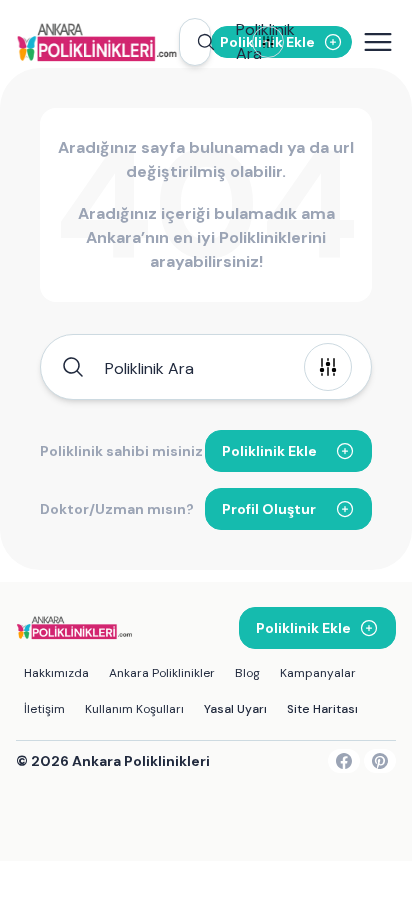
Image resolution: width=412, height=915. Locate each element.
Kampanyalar (318, 673)
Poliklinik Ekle (269, 451)
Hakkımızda (56, 673)
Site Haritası (322, 709)
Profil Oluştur (269, 509)
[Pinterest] (380, 761)
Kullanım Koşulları (134, 709)
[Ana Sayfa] (97, 42)
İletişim (44, 709)
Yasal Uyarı (235, 709)
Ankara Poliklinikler (162, 673)
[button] (195, 42)
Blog (247, 673)
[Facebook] (344, 761)
